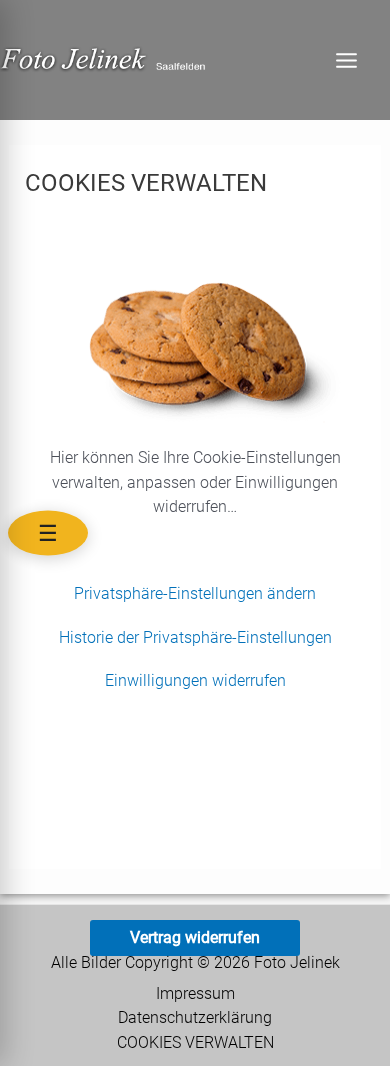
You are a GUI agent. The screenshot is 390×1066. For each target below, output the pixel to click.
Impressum (195, 994)
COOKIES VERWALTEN (195, 1043)
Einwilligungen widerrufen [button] (195, 680)
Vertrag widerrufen (195, 937)
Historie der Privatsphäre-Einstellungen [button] (195, 637)
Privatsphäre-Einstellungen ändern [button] (195, 593)
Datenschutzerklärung (195, 1018)
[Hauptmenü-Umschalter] (346, 60)
